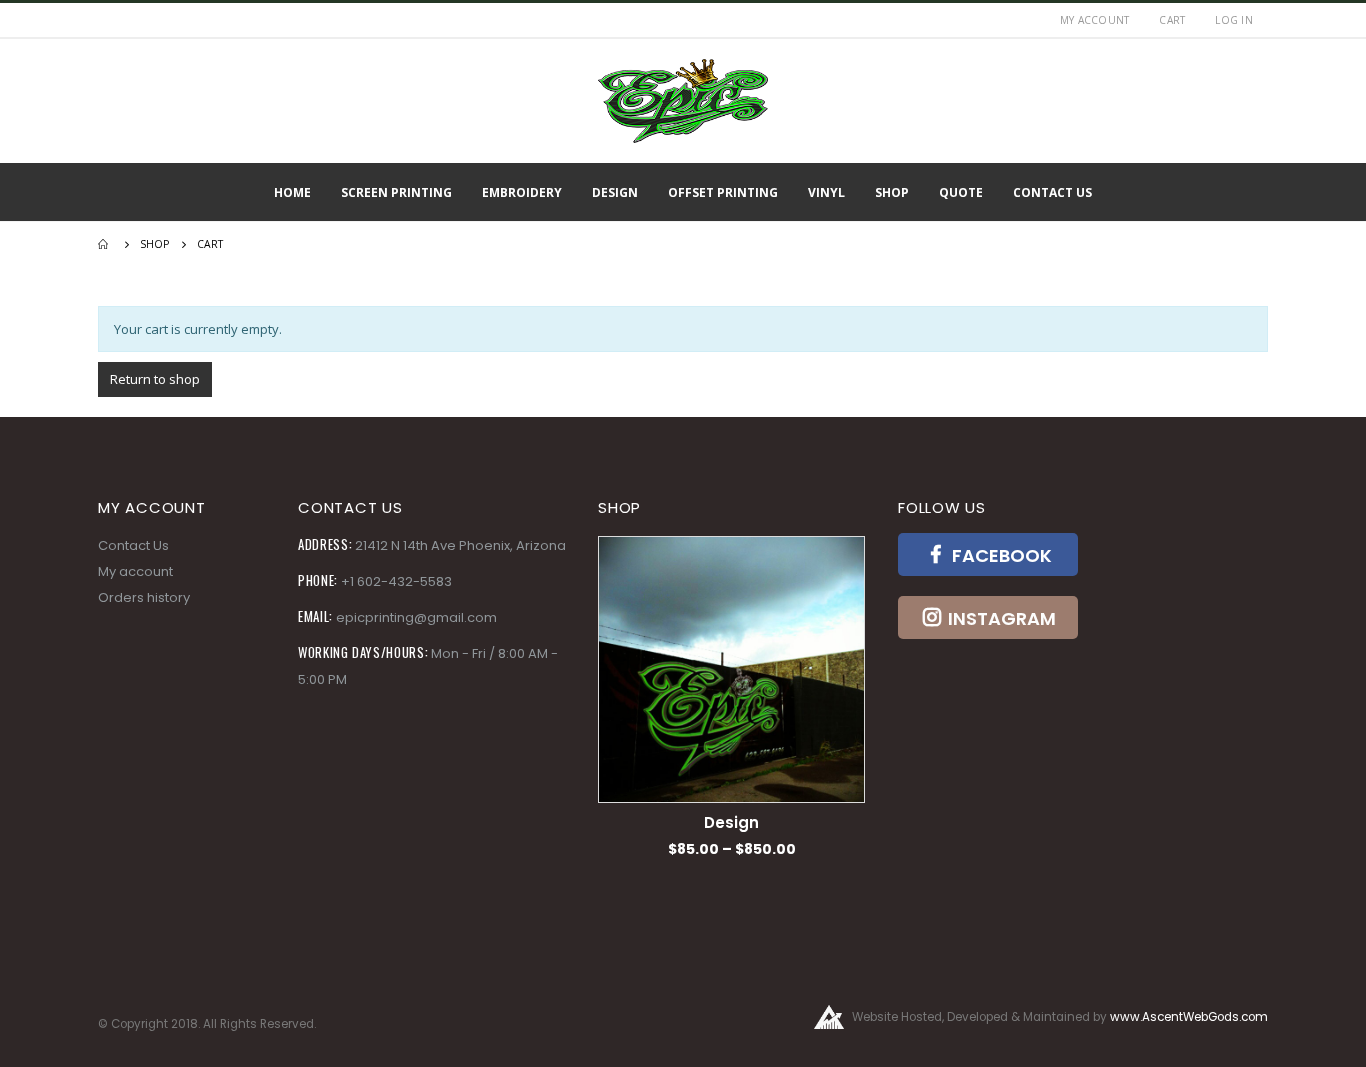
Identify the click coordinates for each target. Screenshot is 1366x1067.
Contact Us (1052, 192)
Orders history (144, 597)
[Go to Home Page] (105, 244)
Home (292, 192)
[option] (731, 697)
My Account (1095, 20)
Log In (1234, 20)
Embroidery (522, 192)
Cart (1172, 20)
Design (615, 192)
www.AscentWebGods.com (1189, 1017)
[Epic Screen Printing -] (683, 101)
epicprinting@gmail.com (416, 617)
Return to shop (155, 379)
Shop (892, 192)
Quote (961, 192)
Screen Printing (396, 192)
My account (135, 571)
